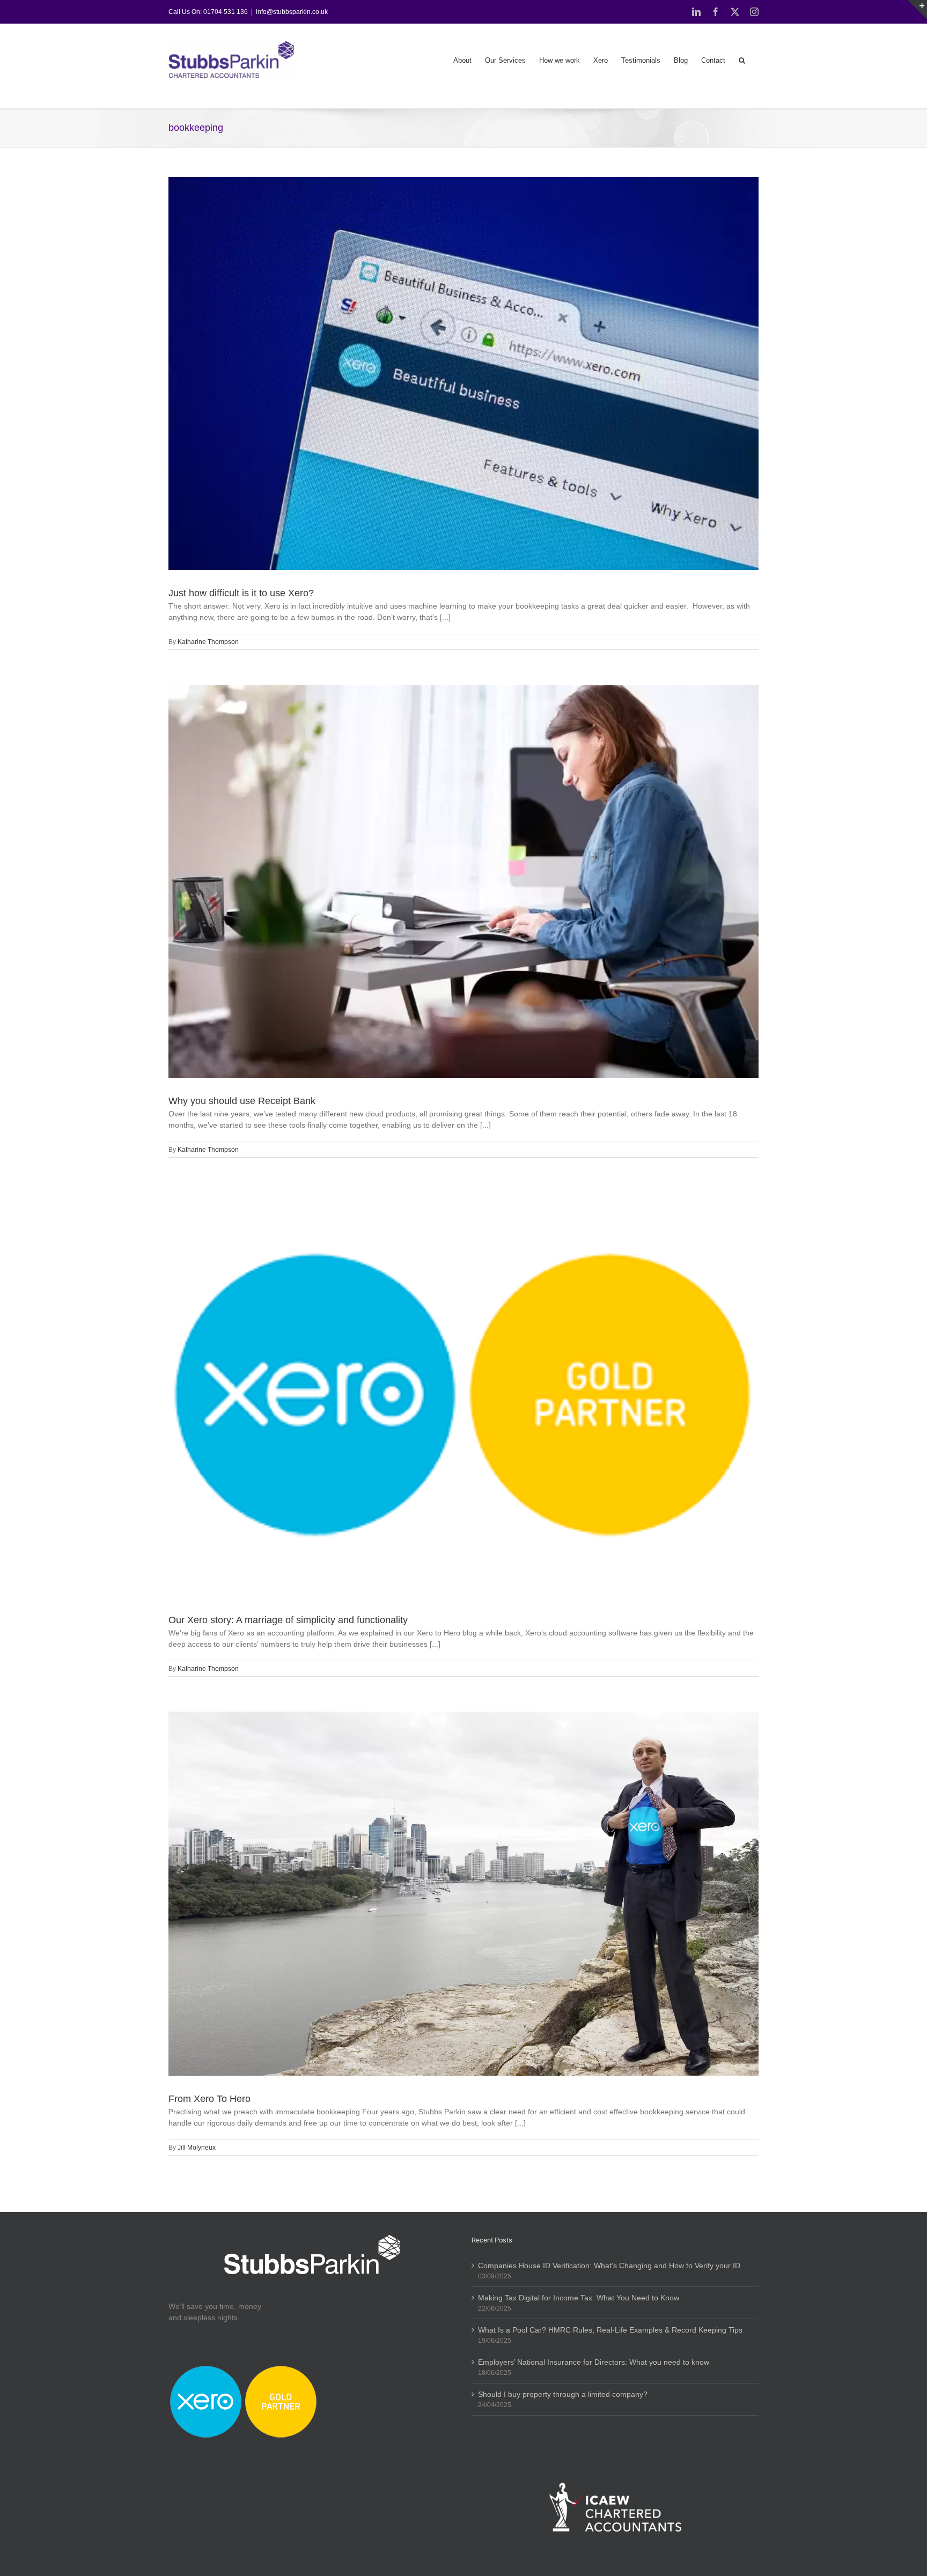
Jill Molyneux (197, 2148)
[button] (742, 60)
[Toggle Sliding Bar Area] (917, 10)
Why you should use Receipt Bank (242, 1101)
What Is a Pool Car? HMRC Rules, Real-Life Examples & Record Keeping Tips (610, 2330)
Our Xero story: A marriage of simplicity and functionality (288, 1620)
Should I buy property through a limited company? (563, 2394)
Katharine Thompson (208, 642)
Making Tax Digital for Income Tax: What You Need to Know (579, 2298)
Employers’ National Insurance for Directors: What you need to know (594, 2362)
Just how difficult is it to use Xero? (241, 593)
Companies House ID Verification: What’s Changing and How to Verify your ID (609, 2266)
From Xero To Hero (209, 2099)
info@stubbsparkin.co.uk (292, 12)
